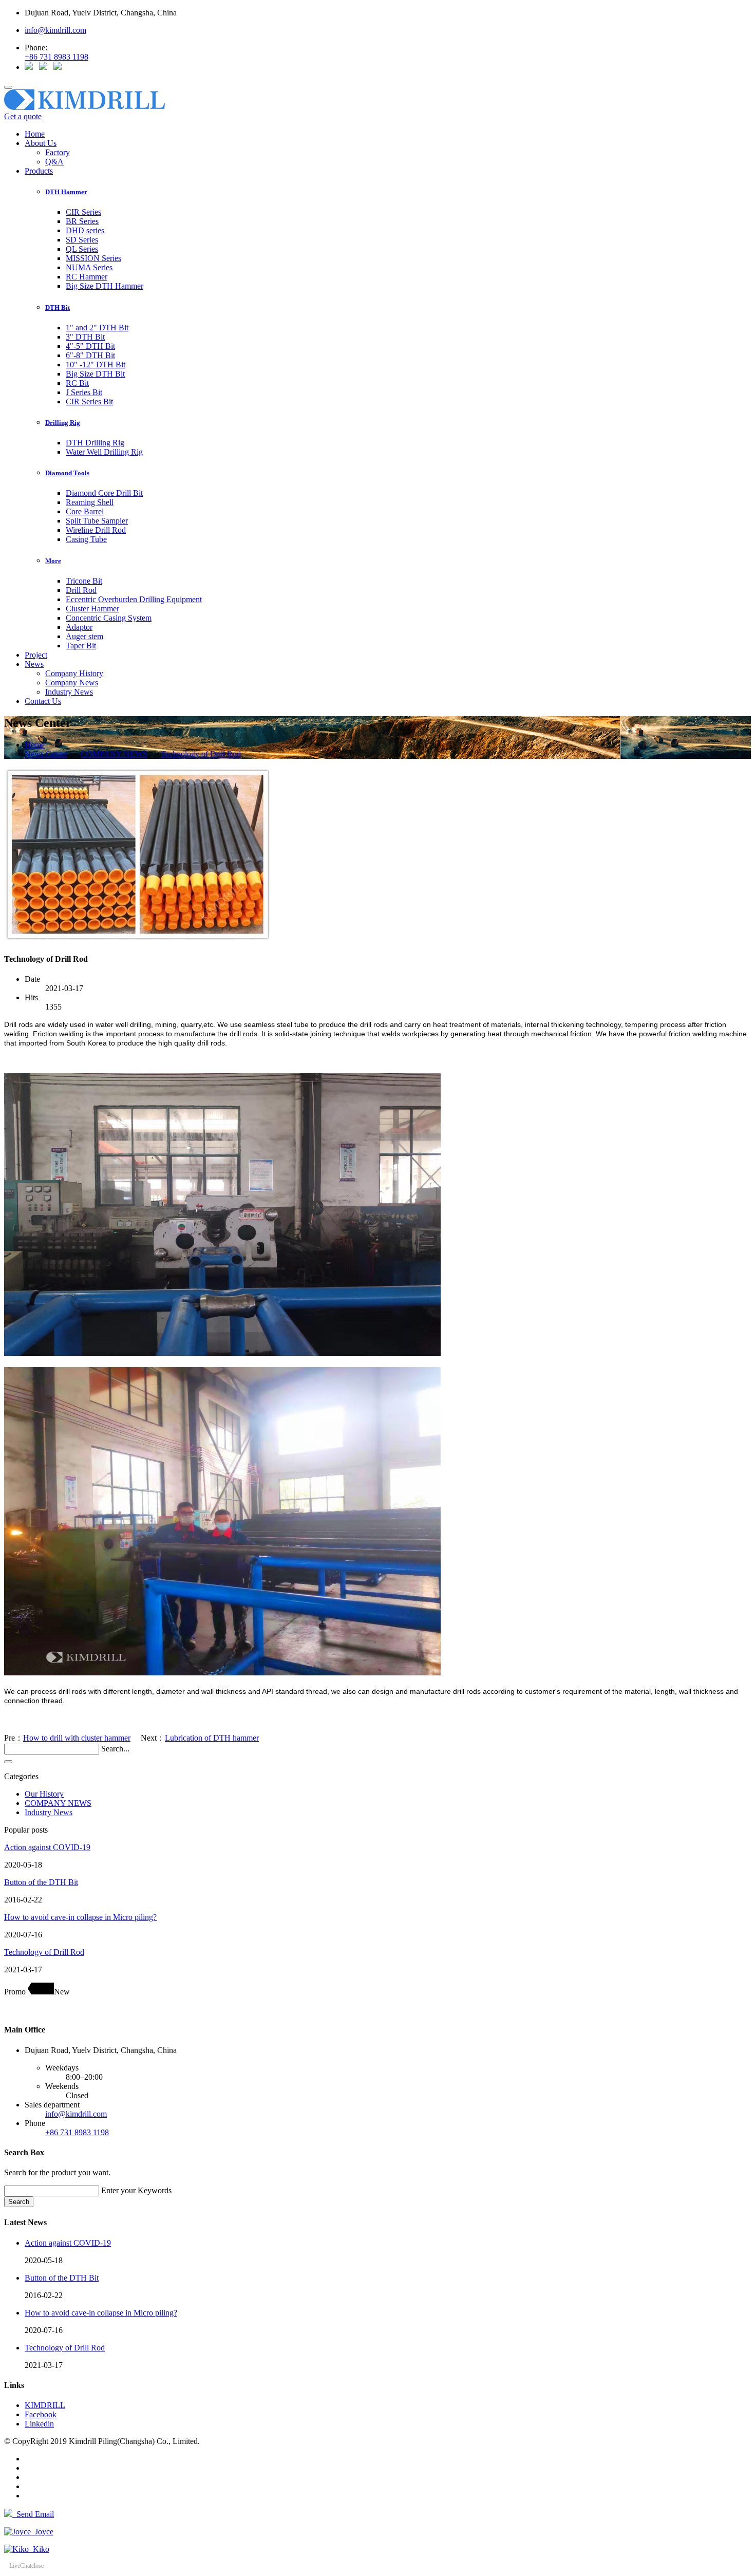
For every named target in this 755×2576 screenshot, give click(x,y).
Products (39, 171)
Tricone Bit (84, 581)
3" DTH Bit (85, 337)
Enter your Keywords (136, 2190)
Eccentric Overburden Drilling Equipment (134, 599)
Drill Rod (81, 590)
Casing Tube (86, 539)
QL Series (82, 249)
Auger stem (84, 636)
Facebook (41, 2414)
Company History (74, 673)
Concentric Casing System (109, 618)
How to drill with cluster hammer (77, 1738)
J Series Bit (84, 392)
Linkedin (39, 2424)
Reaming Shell (90, 502)
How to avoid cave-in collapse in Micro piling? (80, 1917)
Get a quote (23, 116)
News (34, 664)
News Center (46, 754)
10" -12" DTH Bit (96, 365)
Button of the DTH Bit (41, 1882)
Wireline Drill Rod (96, 530)
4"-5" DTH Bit (90, 346)
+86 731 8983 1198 (56, 57)
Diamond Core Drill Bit (104, 493)
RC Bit (77, 383)
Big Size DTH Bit (95, 374)
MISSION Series (93, 258)
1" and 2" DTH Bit (97, 328)
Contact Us (43, 701)
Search (19, 2202)
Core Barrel (85, 511)
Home (35, 134)
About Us (41, 143)
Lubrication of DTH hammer (212, 1738)
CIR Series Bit (89, 402)
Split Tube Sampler (97, 521)
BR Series (82, 221)
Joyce (42, 2532)
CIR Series (83, 212)
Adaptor (79, 627)
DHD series (85, 230)
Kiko (39, 2549)
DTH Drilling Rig (95, 443)
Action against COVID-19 (47, 1847)
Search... (115, 1749)
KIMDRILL (45, 2405)
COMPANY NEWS (114, 754)
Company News (72, 683)
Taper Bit (81, 646)
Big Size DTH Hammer (105, 286)
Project (36, 655)
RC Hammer (87, 277)
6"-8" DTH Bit (90, 355)
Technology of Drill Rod (201, 754)
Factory (58, 152)
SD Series (82, 240)
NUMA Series (89, 267)
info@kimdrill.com (55, 30)
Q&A (54, 162)
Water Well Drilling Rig (104, 452)
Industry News (69, 692)
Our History (44, 1794)
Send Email (33, 2514)
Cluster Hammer (92, 609)
